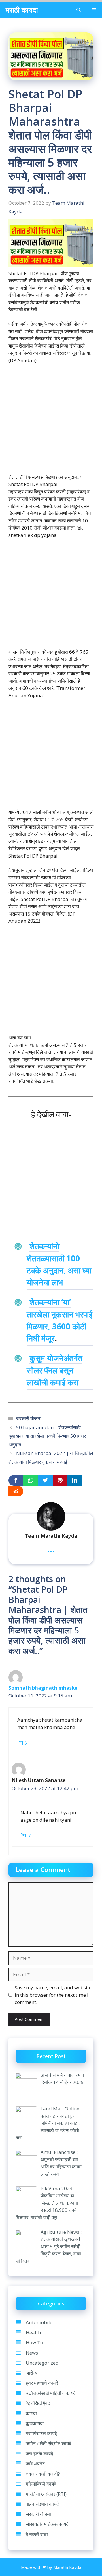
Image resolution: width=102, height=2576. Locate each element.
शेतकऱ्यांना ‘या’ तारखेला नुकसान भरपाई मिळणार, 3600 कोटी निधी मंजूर (59, 1320)
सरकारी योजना (29, 1418)
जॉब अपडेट (35, 2464)
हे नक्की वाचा (37, 2534)
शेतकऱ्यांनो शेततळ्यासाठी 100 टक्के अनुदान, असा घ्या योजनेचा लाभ (59, 1264)
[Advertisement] (51, 422)
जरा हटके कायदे (40, 2454)
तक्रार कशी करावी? (43, 2474)
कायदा (31, 2413)
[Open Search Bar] (79, 10)
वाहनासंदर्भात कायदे (42, 2504)
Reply (22, 1742)
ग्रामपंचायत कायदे (41, 2433)
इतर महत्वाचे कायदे (42, 2383)
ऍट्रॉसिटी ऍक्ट (38, 2403)
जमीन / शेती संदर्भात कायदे (49, 2443)
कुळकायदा (35, 2423)
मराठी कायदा (22, 10)
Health (33, 2333)
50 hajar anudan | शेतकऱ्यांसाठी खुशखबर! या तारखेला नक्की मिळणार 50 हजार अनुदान (47, 1436)
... (51, 1548)
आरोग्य (31, 2373)
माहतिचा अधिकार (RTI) (46, 2494)
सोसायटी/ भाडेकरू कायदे (47, 2524)
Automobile (39, 2322)
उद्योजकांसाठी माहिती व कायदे (51, 2393)
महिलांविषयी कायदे (41, 2484)
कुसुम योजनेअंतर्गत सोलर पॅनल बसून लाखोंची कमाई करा (55, 1370)
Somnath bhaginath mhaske (43, 1688)
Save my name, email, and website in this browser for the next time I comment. (53, 1995)
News (32, 2353)
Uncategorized (42, 2363)
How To (34, 2343)
